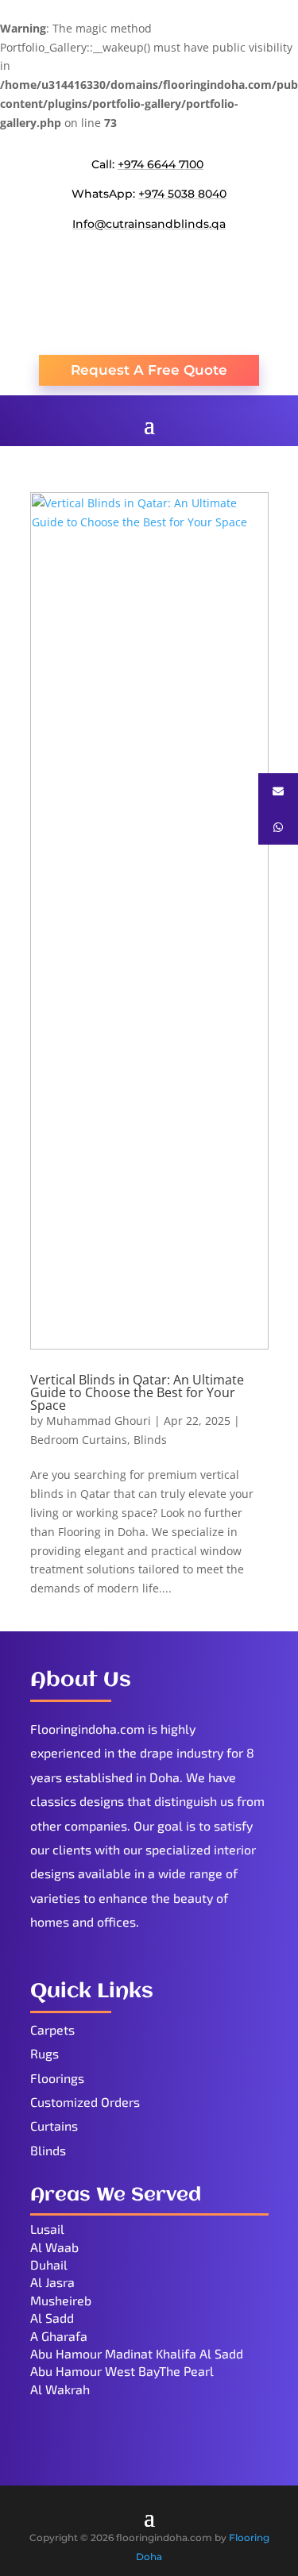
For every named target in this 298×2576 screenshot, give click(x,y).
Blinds (150, 1440)
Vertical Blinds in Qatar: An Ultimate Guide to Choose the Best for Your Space (137, 1392)
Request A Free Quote (149, 370)
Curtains (54, 2125)
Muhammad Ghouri (99, 1421)
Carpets (52, 2029)
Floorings (57, 2078)
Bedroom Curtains (79, 1440)
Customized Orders (85, 2102)
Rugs (45, 2053)
